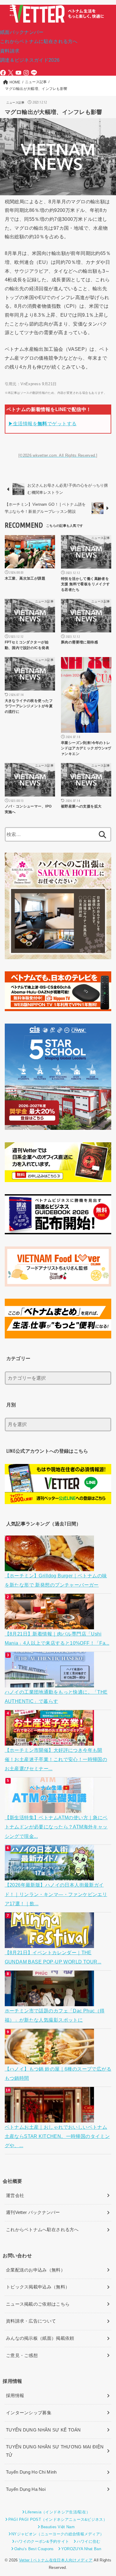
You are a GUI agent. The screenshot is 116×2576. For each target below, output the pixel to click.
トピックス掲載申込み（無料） (38, 2287)
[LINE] (34, 73)
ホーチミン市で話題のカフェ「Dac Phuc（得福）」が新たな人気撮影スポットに (55, 2015)
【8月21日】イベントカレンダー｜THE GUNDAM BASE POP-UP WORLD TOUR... (53, 1957)
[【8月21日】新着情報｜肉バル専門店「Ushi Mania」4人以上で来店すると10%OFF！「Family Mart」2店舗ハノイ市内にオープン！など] (50, 1624)
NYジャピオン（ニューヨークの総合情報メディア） (58, 2534)
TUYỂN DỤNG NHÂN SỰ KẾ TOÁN (43, 2430)
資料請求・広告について (31, 2321)
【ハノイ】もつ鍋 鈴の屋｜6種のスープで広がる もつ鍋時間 (58, 2073)
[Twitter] (11, 73)
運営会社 (15, 2196)
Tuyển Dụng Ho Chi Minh (31, 2472)
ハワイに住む (88, 2541)
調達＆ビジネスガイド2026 (30, 60)
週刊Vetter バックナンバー (33, 2212)
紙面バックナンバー (22, 32)
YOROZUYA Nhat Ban (81, 2549)
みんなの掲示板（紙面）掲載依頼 (40, 2338)
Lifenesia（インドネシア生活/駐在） (58, 2512)
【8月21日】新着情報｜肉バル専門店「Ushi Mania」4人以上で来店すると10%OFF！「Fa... (57, 1638)
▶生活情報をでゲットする (43, 423)
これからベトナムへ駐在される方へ (42, 2230)
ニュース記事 (15, 103)
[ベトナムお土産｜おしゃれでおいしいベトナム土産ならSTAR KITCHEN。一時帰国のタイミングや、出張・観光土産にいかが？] (50, 2117)
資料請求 (10, 51)
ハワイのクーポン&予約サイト (42, 2541)
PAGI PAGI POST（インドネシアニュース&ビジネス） (58, 2519)
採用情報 (15, 2396)
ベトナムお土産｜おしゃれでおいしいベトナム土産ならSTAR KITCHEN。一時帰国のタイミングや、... (57, 2136)
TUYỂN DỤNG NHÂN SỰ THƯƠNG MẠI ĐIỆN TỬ (55, 2451)
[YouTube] (18, 73)
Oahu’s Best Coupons (34, 2549)
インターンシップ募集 (29, 2413)
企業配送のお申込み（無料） (36, 2270)
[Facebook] (3, 73)
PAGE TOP (107, 2494)
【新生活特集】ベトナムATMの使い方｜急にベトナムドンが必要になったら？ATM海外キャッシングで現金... (56, 1827)
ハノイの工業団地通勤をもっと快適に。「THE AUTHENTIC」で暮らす (56, 1697)
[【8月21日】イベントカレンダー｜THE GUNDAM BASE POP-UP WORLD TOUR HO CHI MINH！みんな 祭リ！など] (50, 1943)
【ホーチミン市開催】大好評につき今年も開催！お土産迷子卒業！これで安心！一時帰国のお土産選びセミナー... (56, 1759)
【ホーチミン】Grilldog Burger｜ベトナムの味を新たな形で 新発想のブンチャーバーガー (56, 1580)
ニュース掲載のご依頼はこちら (38, 2304)
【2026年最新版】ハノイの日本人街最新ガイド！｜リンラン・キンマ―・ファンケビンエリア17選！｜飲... (56, 1894)
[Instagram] (26, 73)
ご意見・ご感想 (22, 2355)
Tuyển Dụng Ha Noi (26, 2489)
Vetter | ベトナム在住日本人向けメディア (56, 2560)
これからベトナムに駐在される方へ (39, 41)
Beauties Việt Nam (58, 2527)
